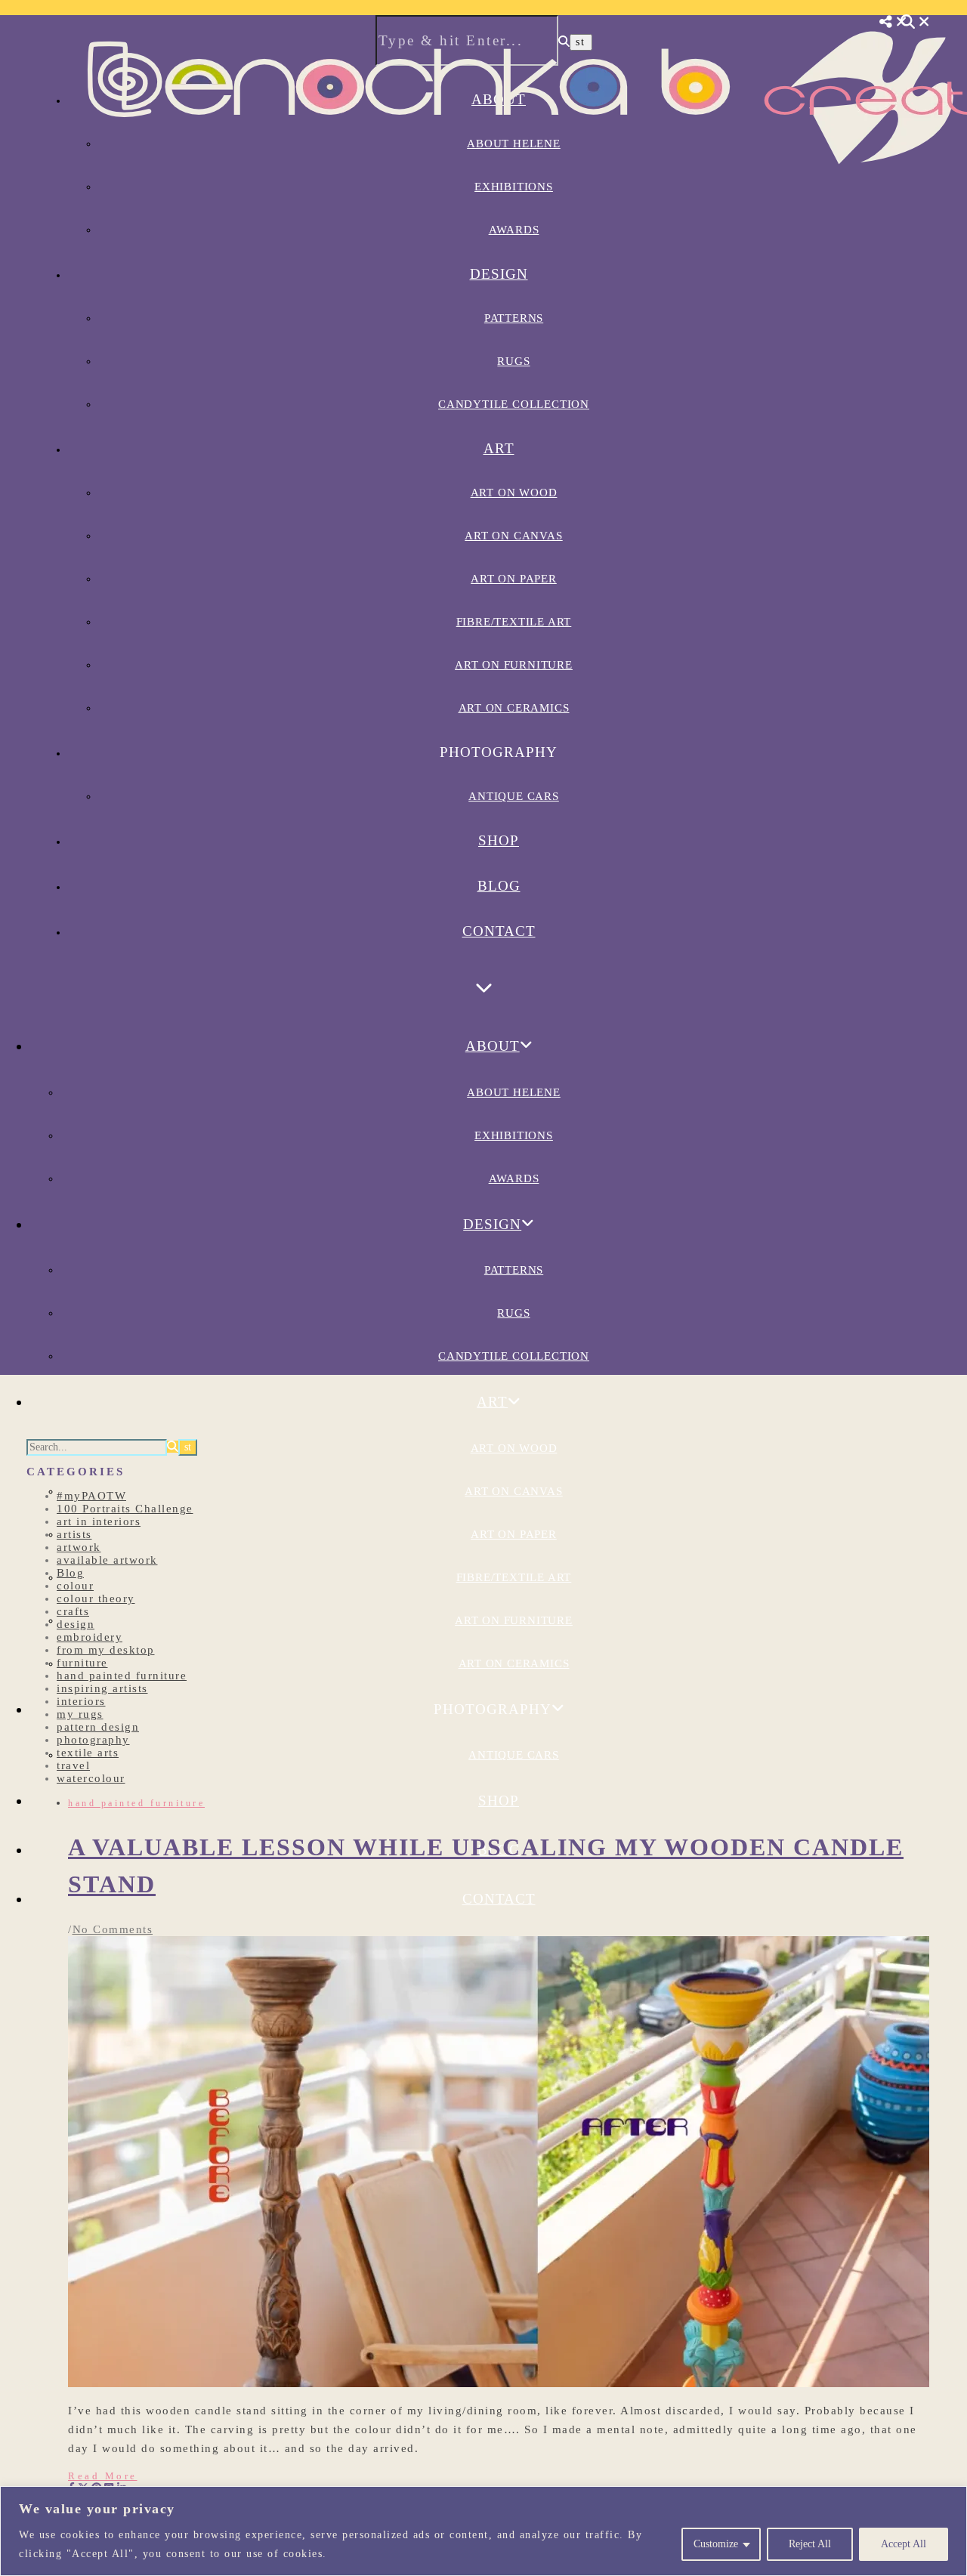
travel (73, 1765)
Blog (499, 886)
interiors (81, 1701)
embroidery (90, 1637)
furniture (82, 1663)
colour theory (96, 1598)
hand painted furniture (122, 1676)
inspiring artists (102, 1688)
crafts (73, 1611)
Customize (716, 2544)
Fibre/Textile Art (514, 622)
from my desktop (106, 1650)
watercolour (91, 1778)
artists (74, 1534)
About (493, 1046)
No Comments (113, 1929)
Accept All (904, 2544)
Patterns (514, 318)
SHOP (499, 840)
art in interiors (99, 1521)
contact (499, 931)
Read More (103, 2476)
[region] (483, 2531)
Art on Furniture (514, 665)
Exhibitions (514, 1135)
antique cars (514, 796)
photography (93, 1740)
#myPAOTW (91, 1496)
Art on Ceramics (514, 708)
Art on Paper (514, 579)
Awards (514, 230)
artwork (79, 1547)
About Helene (514, 1092)
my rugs (80, 1714)
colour (75, 1586)
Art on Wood (514, 493)
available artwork (107, 1560)
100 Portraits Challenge (125, 1509)
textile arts (88, 1753)
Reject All (810, 2544)
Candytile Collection (514, 404)
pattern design (98, 1727)
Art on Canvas (513, 536)
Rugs (513, 361)
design (76, 1624)
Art (499, 448)
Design (499, 274)
